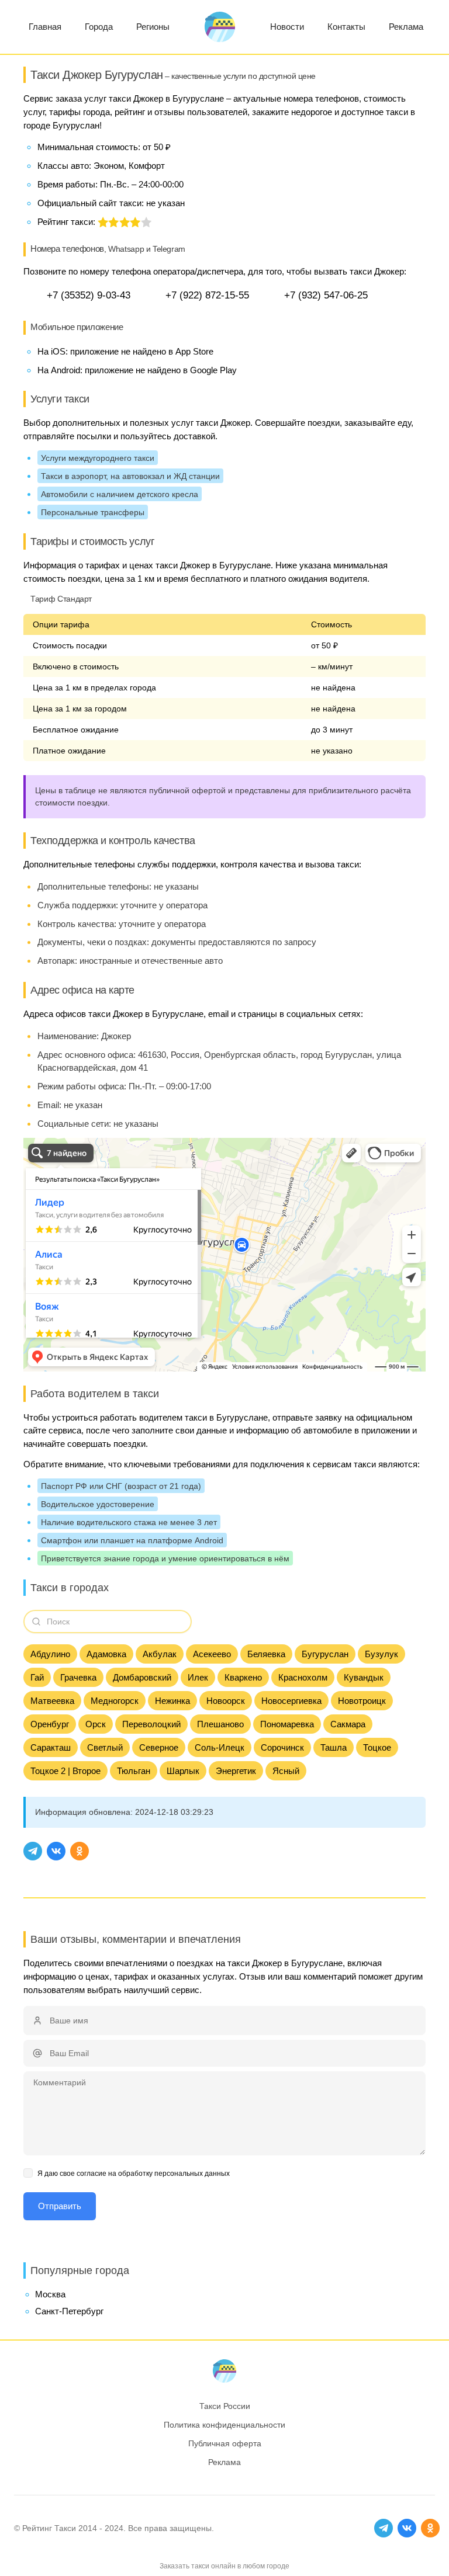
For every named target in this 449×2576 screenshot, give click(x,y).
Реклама (406, 27)
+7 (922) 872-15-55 (207, 295)
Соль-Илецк (220, 1747)
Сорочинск (282, 1747)
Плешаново (220, 1724)
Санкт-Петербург (69, 2311)
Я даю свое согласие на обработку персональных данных (134, 2174)
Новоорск (226, 1701)
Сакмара (348, 1724)
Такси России (225, 2406)
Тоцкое (377, 1747)
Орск (96, 1724)
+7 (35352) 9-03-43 (89, 295)
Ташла (334, 1747)
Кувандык (364, 1677)
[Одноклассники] (80, 1851)
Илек (198, 1677)
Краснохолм (303, 1677)
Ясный (286, 1771)
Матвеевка (52, 1701)
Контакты (346, 27)
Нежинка (172, 1701)
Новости (287, 27)
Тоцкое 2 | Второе (65, 1771)
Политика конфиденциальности (224, 2425)
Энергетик (236, 1771)
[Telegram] (33, 1851)
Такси (65, 2528)
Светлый (105, 1747)
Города (99, 27)
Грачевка (78, 1677)
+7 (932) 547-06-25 (326, 295)
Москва (50, 2294)
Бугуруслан (325, 1654)
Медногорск (115, 1701)
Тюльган (134, 1771)
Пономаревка (287, 1724)
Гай (37, 1677)
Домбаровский (142, 1677)
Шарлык (183, 1771)
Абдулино (50, 1654)
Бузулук (381, 1654)
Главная (45, 27)
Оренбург (50, 1724)
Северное (159, 1747)
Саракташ (51, 1747)
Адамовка (106, 1654)
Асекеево (212, 1654)
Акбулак (160, 1654)
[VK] (56, 1851)
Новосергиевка (291, 1701)
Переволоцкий (151, 1724)
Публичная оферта (225, 2443)
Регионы (153, 27)
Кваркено (243, 1677)
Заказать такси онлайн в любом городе (224, 2566)
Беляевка (266, 1654)
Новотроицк (362, 1701)
